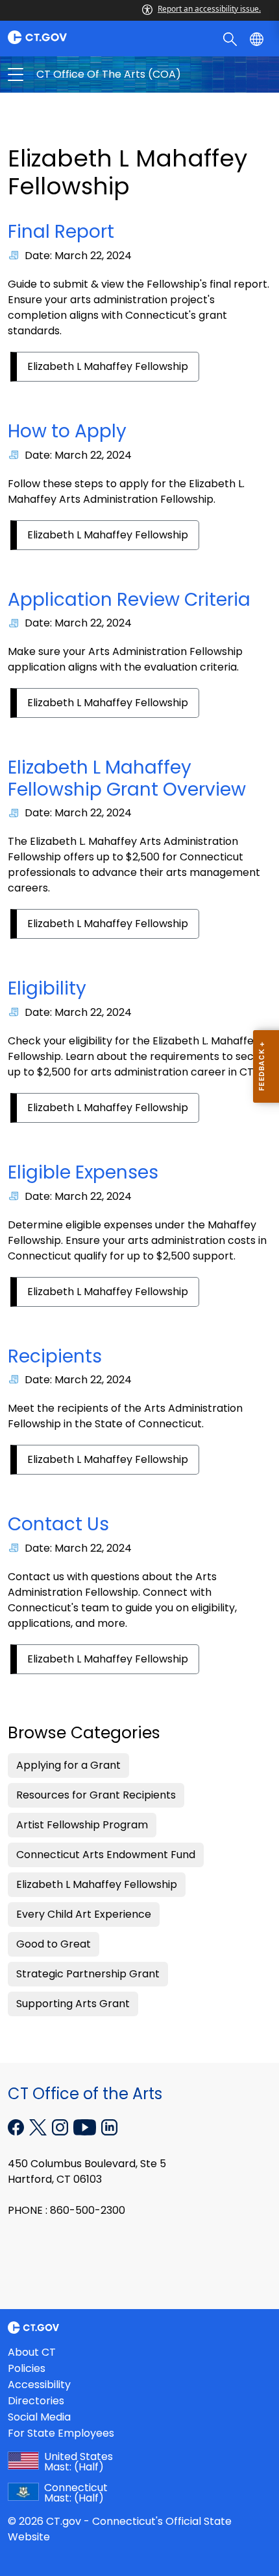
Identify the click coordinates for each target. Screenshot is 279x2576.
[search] (231, 38)
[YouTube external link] (86, 2126)
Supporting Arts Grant (73, 2004)
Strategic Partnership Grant (88, 1974)
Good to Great (54, 1944)
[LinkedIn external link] (109, 2126)
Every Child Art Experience (84, 1914)
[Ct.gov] (70, 37)
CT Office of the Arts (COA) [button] (78, 75)
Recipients (55, 1356)
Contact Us (58, 1524)
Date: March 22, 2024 (78, 256)
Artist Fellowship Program (82, 1825)
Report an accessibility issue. (209, 9)
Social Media (39, 2417)
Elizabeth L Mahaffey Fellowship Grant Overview (127, 778)
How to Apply (67, 431)
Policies (27, 2368)
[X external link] (39, 2126)
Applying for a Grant (68, 1765)
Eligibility (47, 988)
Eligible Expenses (83, 1172)
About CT (32, 2352)
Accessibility (39, 2385)
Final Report (61, 232)
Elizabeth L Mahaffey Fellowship (108, 366)
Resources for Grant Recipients (96, 1795)
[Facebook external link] (17, 2126)
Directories (36, 2401)
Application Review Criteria (129, 600)
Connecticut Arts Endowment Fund (106, 1855)
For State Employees (61, 2433)
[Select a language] (258, 38)
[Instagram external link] (61, 2126)
